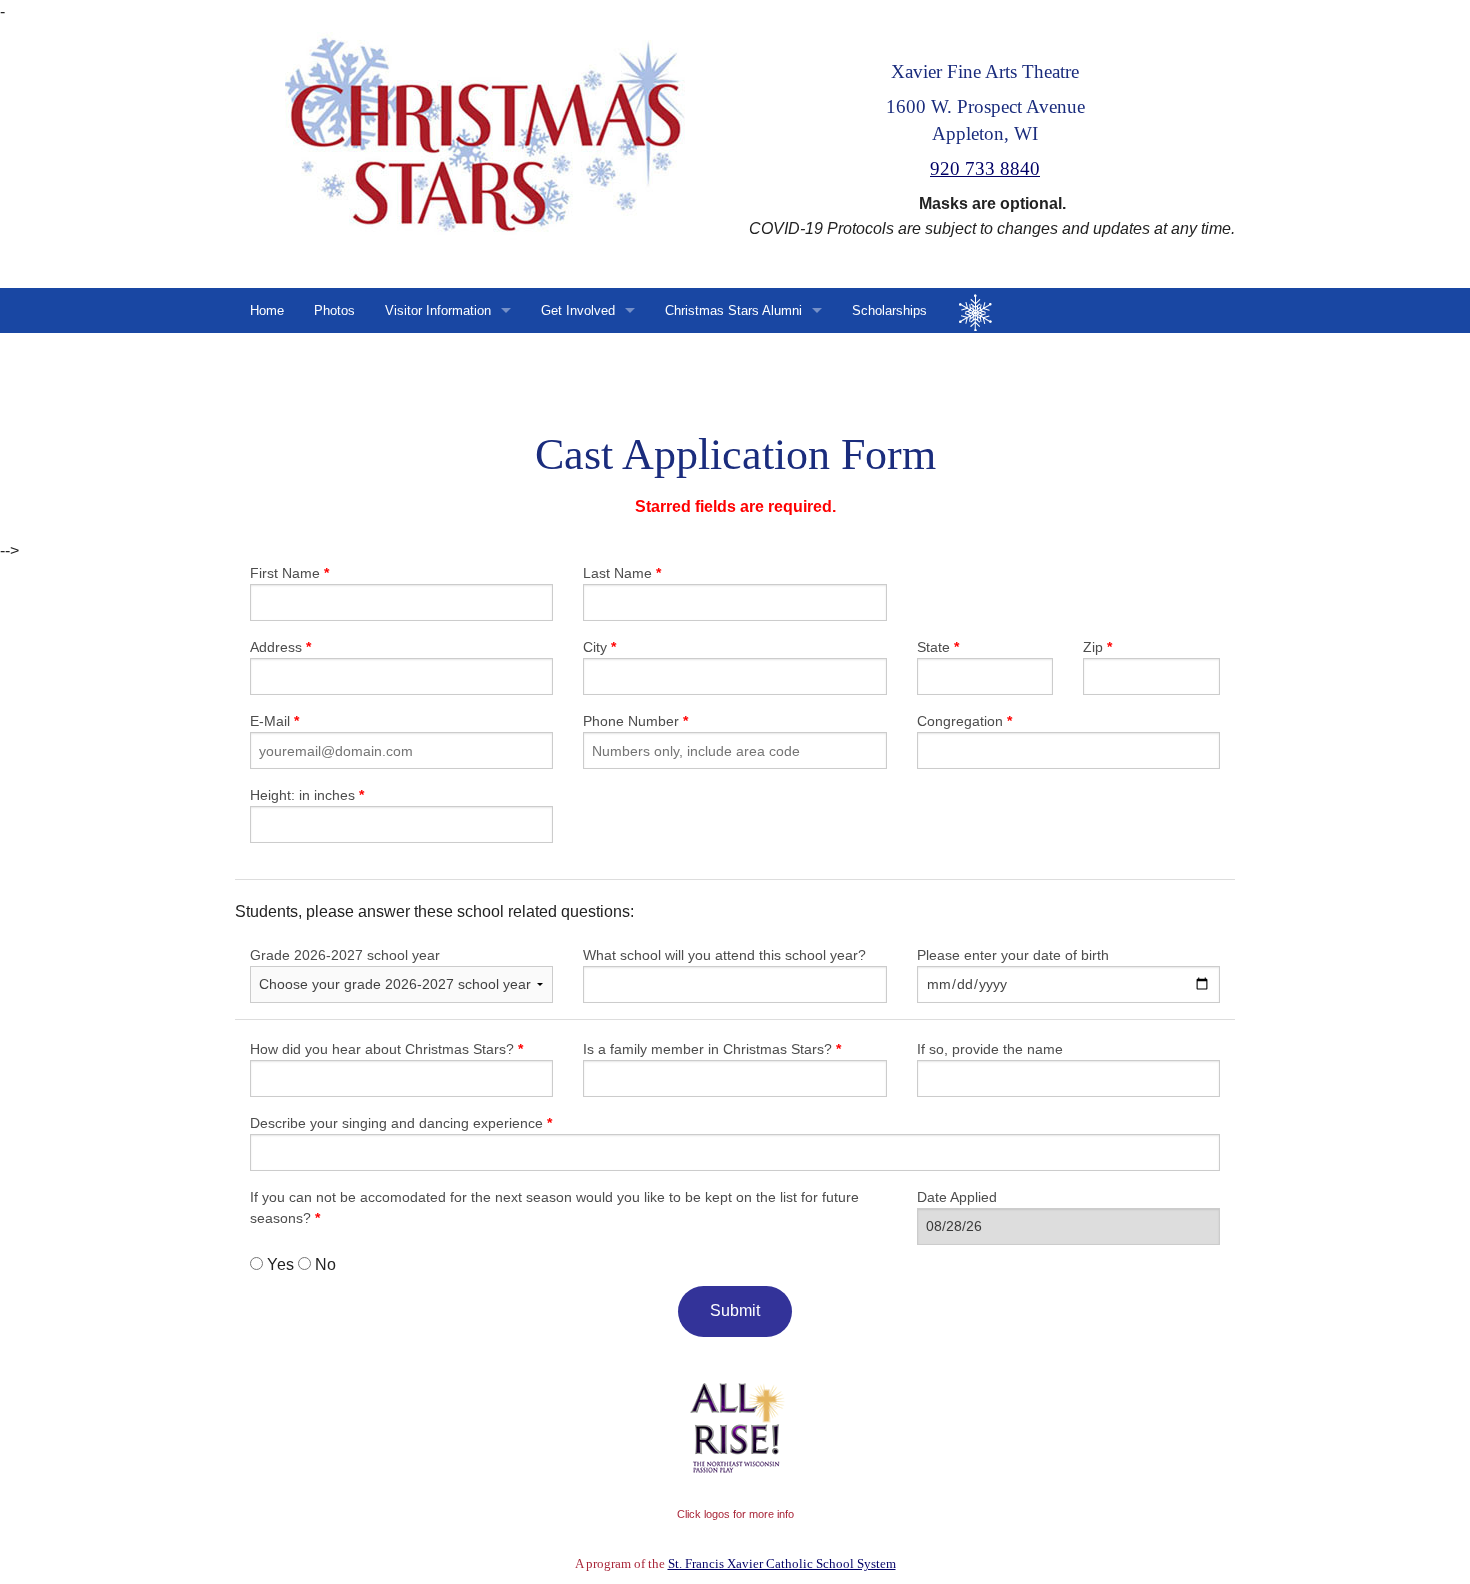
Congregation (964, 721)
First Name (289, 573)
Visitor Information (438, 310)
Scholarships (889, 310)
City (599, 647)
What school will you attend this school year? (724, 955)
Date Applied (957, 1197)
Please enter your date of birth (1013, 955)
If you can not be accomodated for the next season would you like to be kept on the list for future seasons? (554, 1207)
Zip (1097, 647)
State (938, 647)
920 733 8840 (985, 168)
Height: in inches (307, 795)
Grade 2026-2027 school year (345, 955)
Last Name (622, 573)
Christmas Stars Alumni (733, 310)
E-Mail (274, 721)
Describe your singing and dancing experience (401, 1123)
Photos (334, 310)
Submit (735, 1310)
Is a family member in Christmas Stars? (712, 1049)
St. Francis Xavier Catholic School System (782, 1563)
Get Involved (578, 310)
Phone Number (635, 721)
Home (267, 310)
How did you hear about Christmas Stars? (386, 1049)
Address (280, 647)
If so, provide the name (990, 1049)
